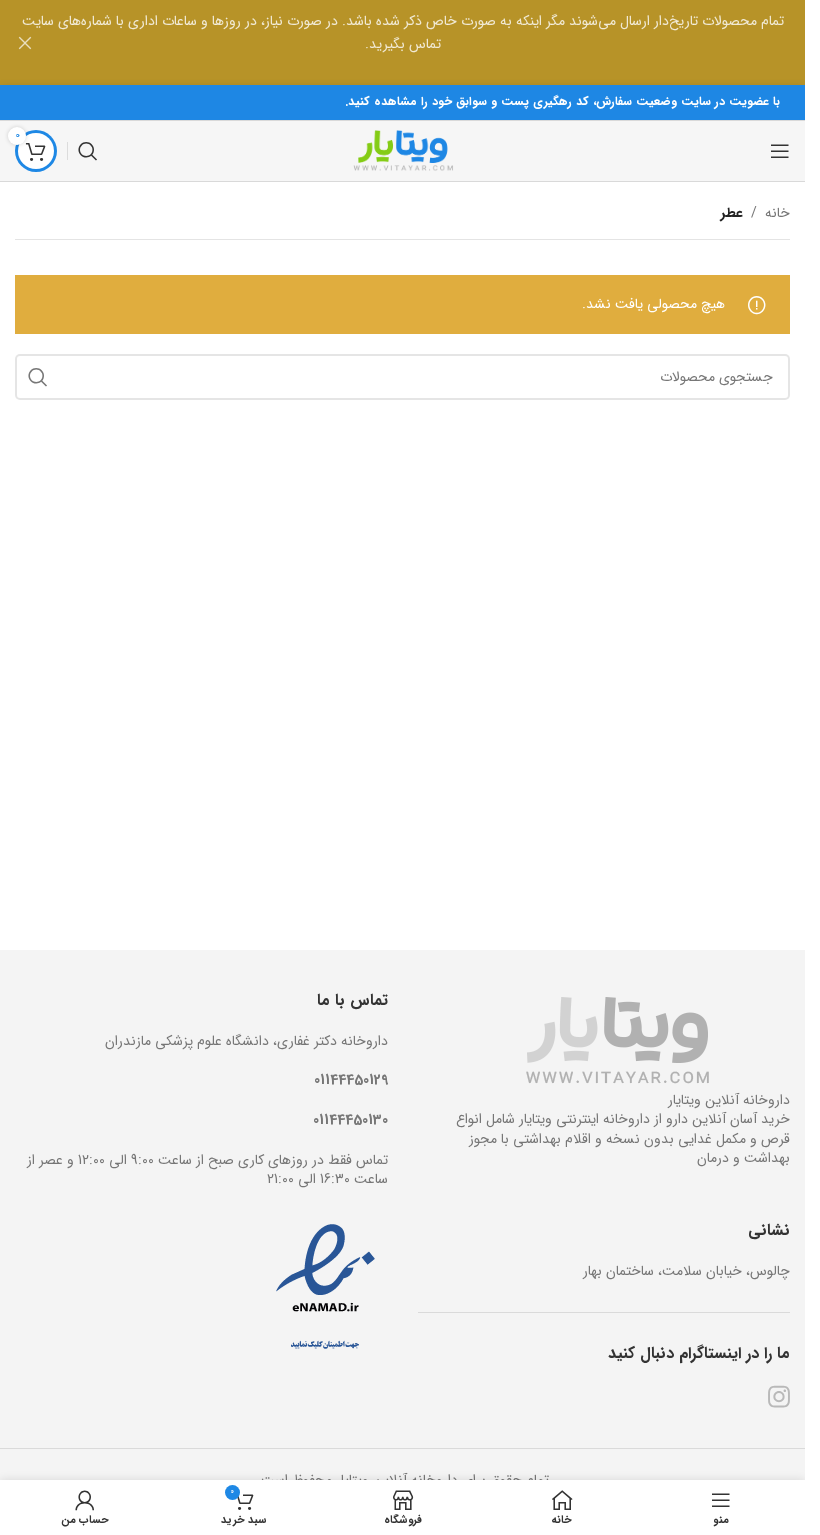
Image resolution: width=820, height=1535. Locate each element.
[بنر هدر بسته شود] (25, 42)
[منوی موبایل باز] (780, 151)
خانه (777, 213)
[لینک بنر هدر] (402, 42)
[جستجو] (88, 151)
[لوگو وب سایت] (403, 150)
